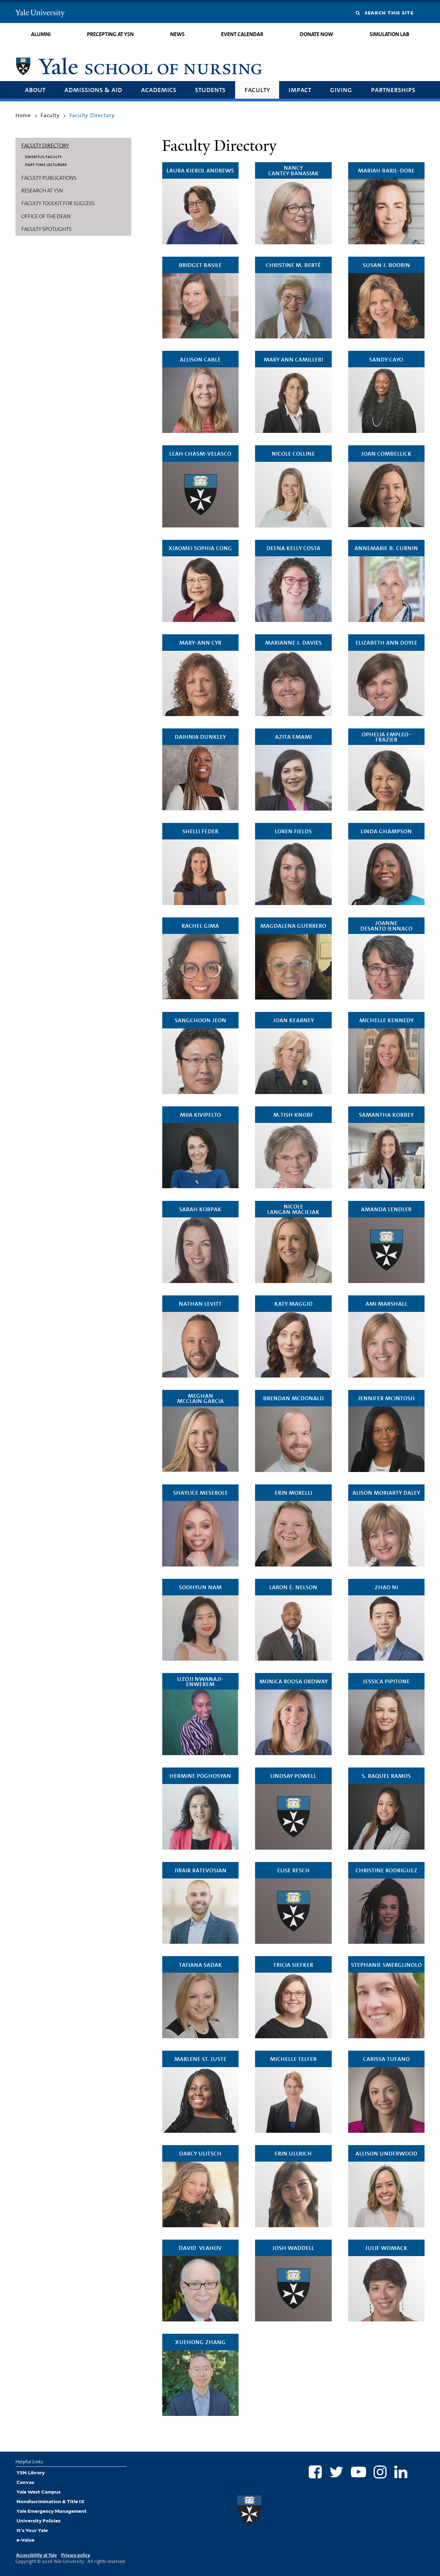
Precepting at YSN (110, 34)
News (177, 34)
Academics (159, 90)
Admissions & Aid (93, 90)
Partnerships (393, 90)
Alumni (41, 34)
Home (23, 115)
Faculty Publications (49, 178)
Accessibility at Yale (36, 2555)
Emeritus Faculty (43, 156)
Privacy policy (76, 2555)
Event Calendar (242, 34)
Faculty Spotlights (46, 229)
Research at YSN (42, 191)
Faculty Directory (45, 146)
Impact (300, 90)
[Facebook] (315, 2472)
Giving (341, 90)
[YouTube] (359, 2472)
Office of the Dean (46, 216)
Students (210, 90)
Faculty (257, 90)
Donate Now (316, 34)
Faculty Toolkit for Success (58, 203)
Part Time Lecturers (46, 164)
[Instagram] (380, 2472)
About (35, 90)
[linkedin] (401, 2472)
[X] (336, 2472)
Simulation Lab (389, 34)
